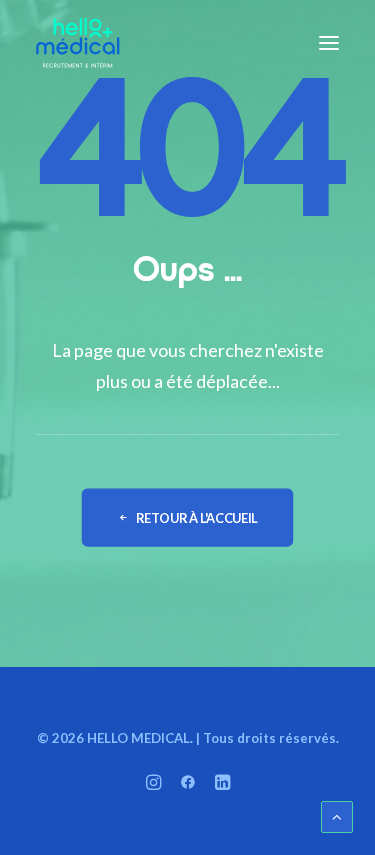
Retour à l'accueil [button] (197, 517)
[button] (329, 43)
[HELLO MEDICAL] (78, 43)
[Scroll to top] (337, 815)
